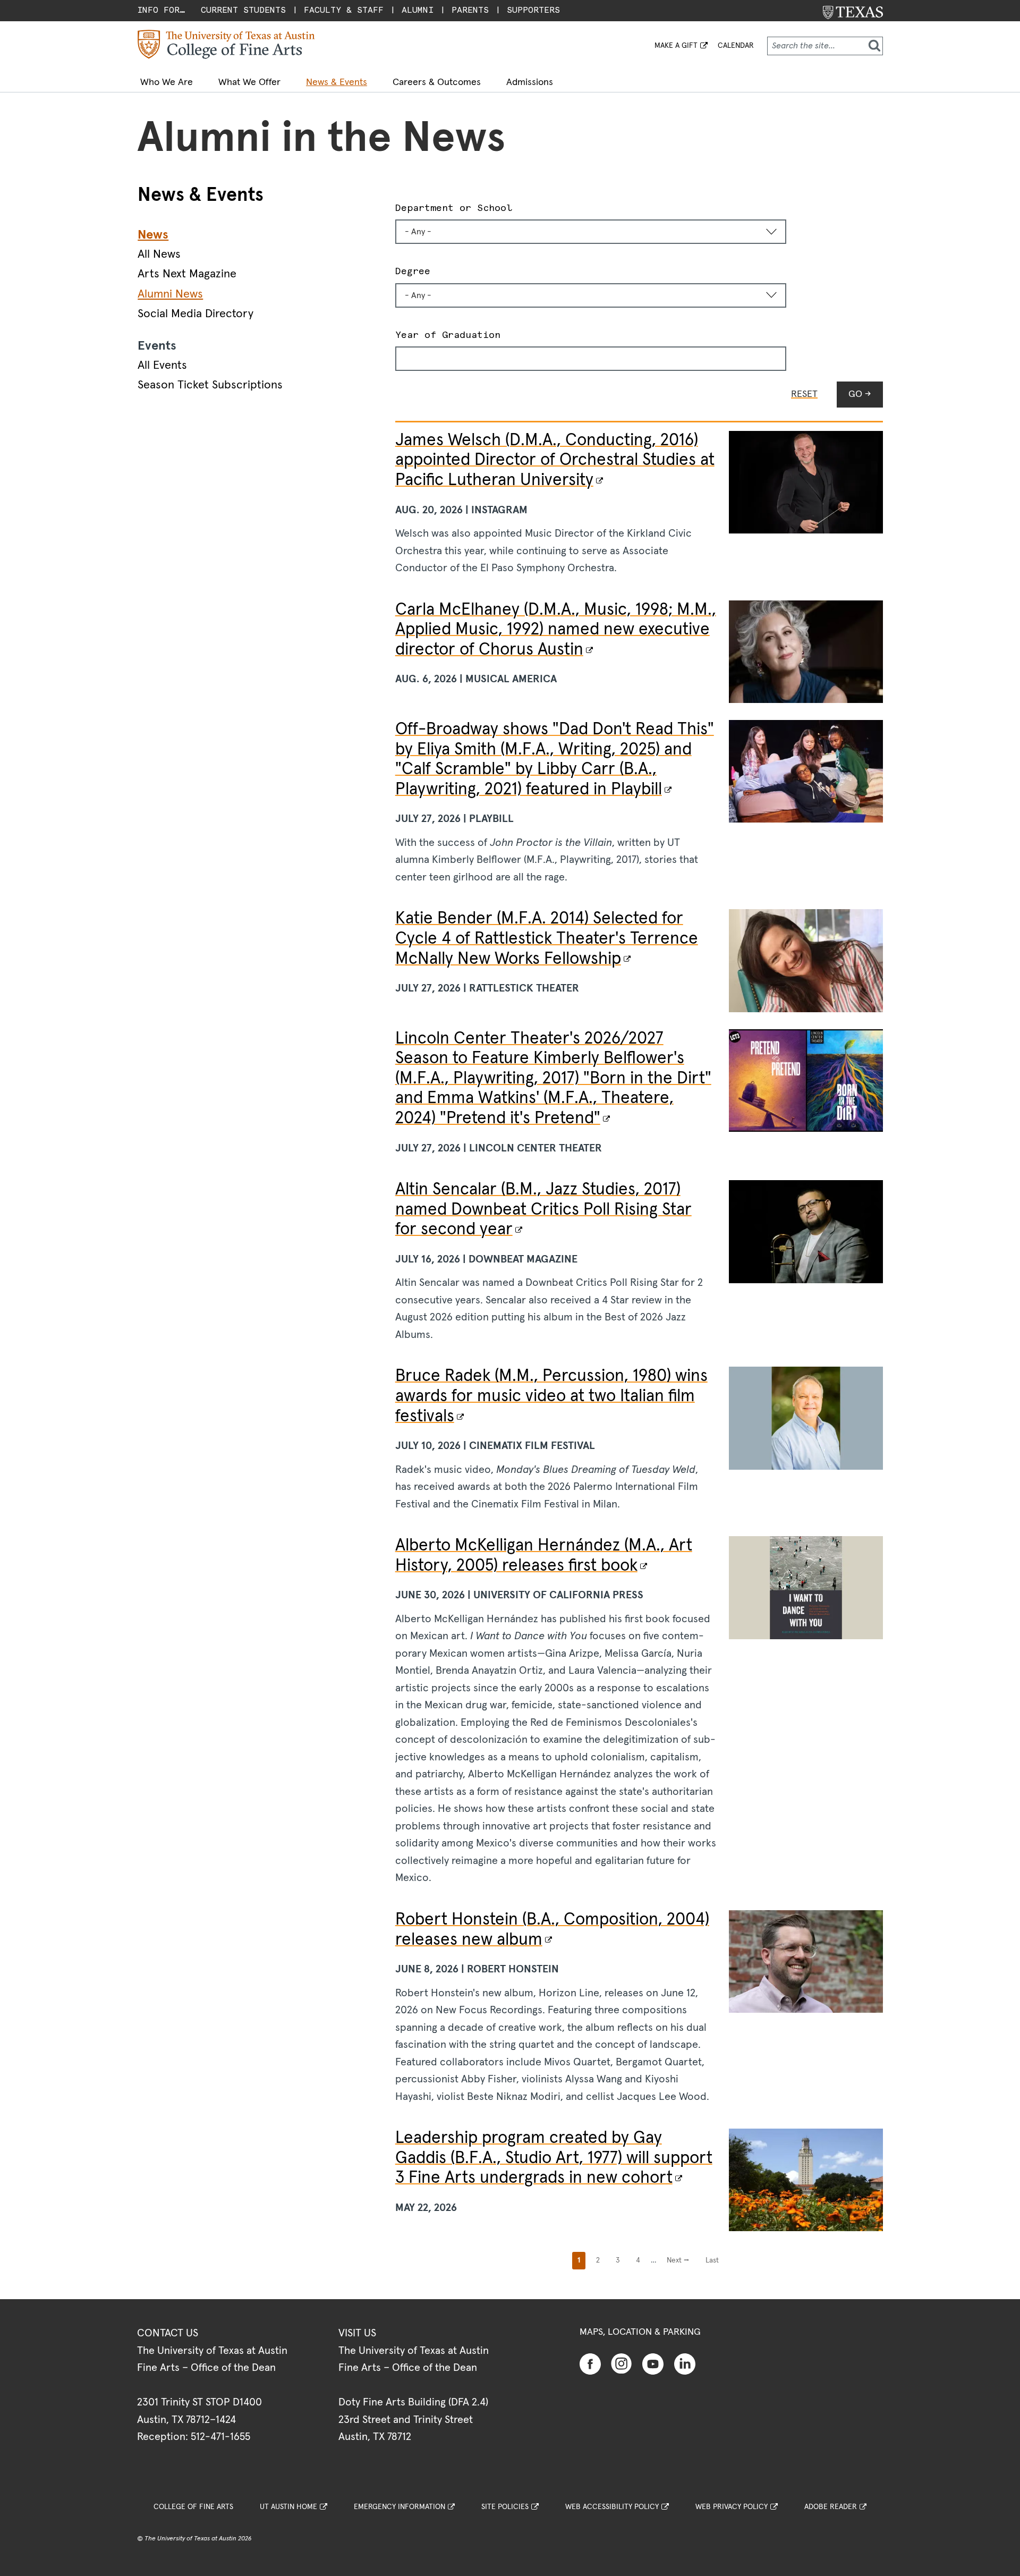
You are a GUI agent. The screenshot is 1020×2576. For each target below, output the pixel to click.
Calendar (736, 46)
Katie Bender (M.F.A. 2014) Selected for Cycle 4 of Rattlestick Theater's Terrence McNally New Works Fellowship (547, 939)
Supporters (533, 10)
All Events (162, 366)
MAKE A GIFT (676, 46)
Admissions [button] (530, 82)
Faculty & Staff (344, 10)
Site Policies (505, 2507)
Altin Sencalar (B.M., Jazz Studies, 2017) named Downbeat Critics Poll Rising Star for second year (543, 1210)
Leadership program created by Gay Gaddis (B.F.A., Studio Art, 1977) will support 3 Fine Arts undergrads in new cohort (554, 2158)
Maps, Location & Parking (640, 2332)
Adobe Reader (831, 2507)
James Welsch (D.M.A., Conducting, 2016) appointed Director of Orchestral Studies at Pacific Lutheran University (555, 460)
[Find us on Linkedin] (685, 2363)
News (153, 235)
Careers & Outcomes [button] (437, 82)
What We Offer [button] (249, 82)
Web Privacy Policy (732, 2507)
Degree (413, 271)
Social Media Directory (195, 314)
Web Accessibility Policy (612, 2507)
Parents (470, 10)
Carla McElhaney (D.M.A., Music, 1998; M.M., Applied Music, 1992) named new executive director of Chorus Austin (556, 630)
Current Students (243, 10)
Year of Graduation (448, 334)
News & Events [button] (337, 82)
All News (159, 255)
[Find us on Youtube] (653, 2363)
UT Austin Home (288, 2507)
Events (157, 346)
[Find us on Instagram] (622, 2363)
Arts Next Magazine (187, 274)
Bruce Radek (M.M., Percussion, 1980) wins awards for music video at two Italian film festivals (551, 1396)
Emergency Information (399, 2507)
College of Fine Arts (193, 2507)
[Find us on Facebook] (590, 2363)
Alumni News (170, 294)
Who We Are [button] (167, 82)
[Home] (226, 44)
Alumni (418, 10)
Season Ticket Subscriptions (210, 385)
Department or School (454, 207)
